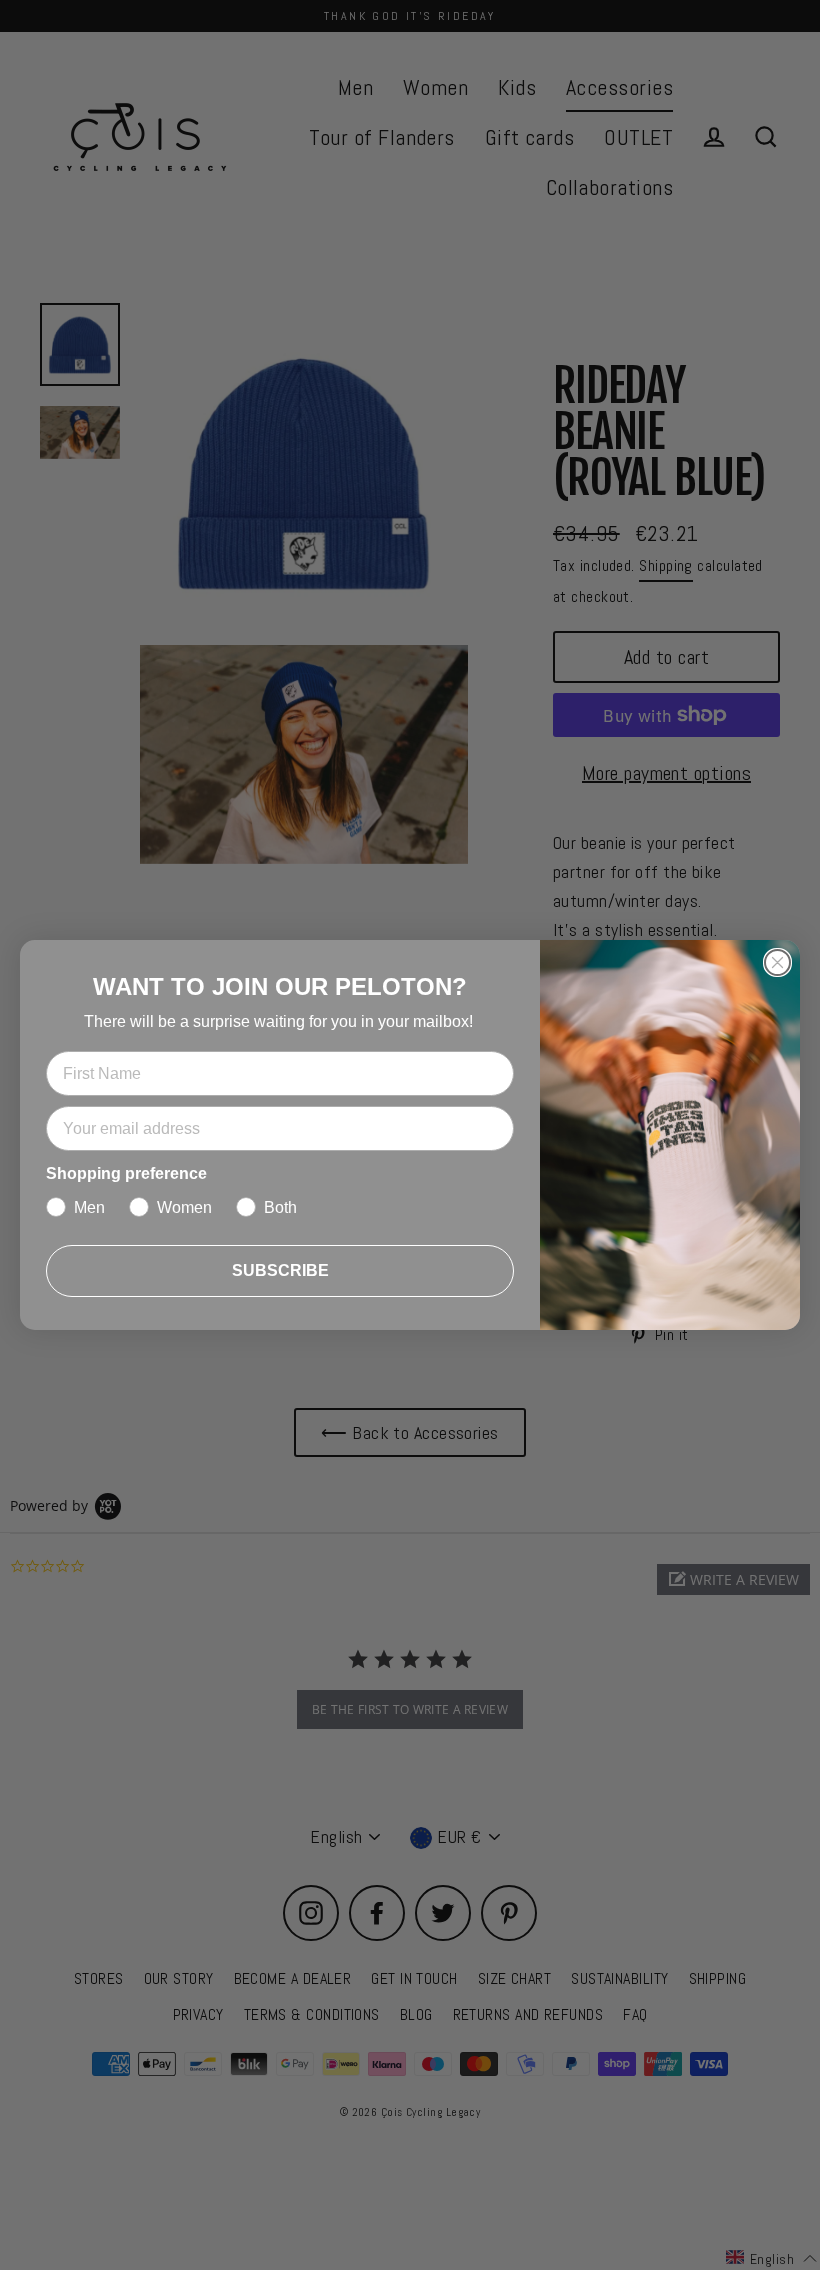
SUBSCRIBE (280, 1270)
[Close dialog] (777, 962)
